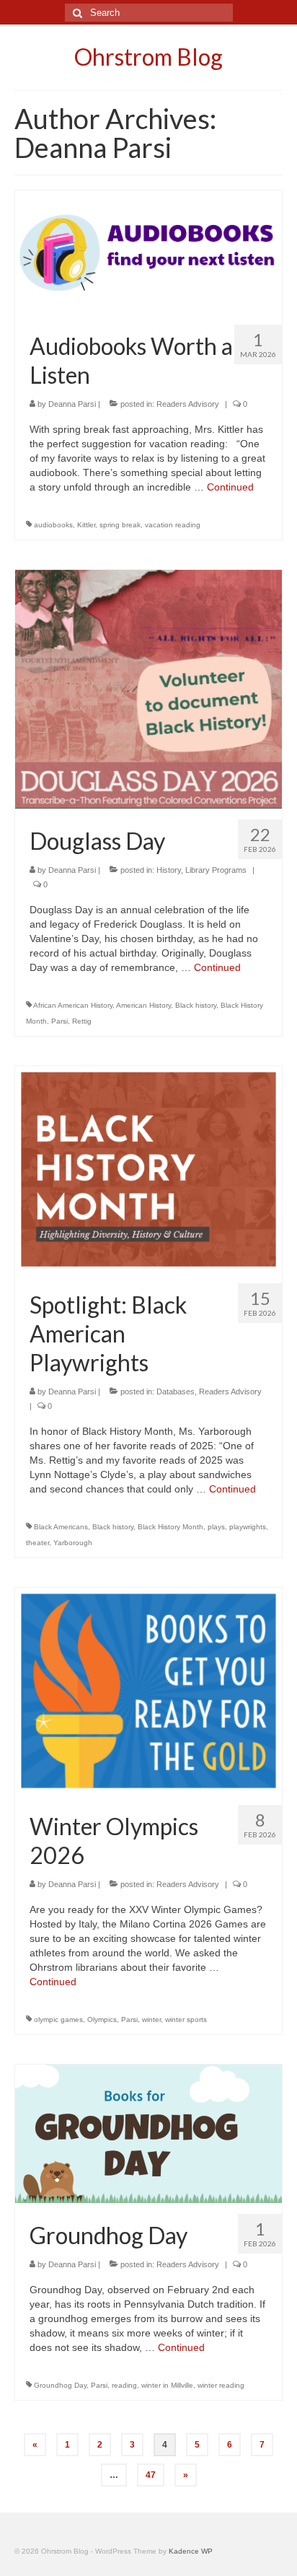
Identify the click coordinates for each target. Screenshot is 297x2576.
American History (143, 1005)
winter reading (221, 2385)
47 (151, 2475)
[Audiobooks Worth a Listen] (148, 251)
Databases (176, 1392)
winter (151, 2019)
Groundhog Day (60, 2385)
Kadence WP (191, 2551)
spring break (120, 525)
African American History (73, 1005)
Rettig (82, 1021)
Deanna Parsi (72, 404)
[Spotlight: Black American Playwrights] (148, 1169)
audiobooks (53, 525)
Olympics (102, 2019)
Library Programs (216, 870)
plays (216, 1527)
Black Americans (61, 1527)
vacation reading (173, 525)
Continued (230, 487)
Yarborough (73, 1543)
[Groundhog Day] (148, 2132)
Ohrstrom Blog (148, 57)
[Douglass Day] (148, 688)
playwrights (248, 1527)
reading (124, 2385)
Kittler (86, 525)
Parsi (59, 1021)
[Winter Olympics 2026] (148, 1690)
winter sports (186, 2019)
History (169, 870)
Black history (196, 1005)
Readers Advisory (188, 404)
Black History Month (170, 1527)
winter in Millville (167, 2385)
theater (37, 1543)
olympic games (58, 2019)
